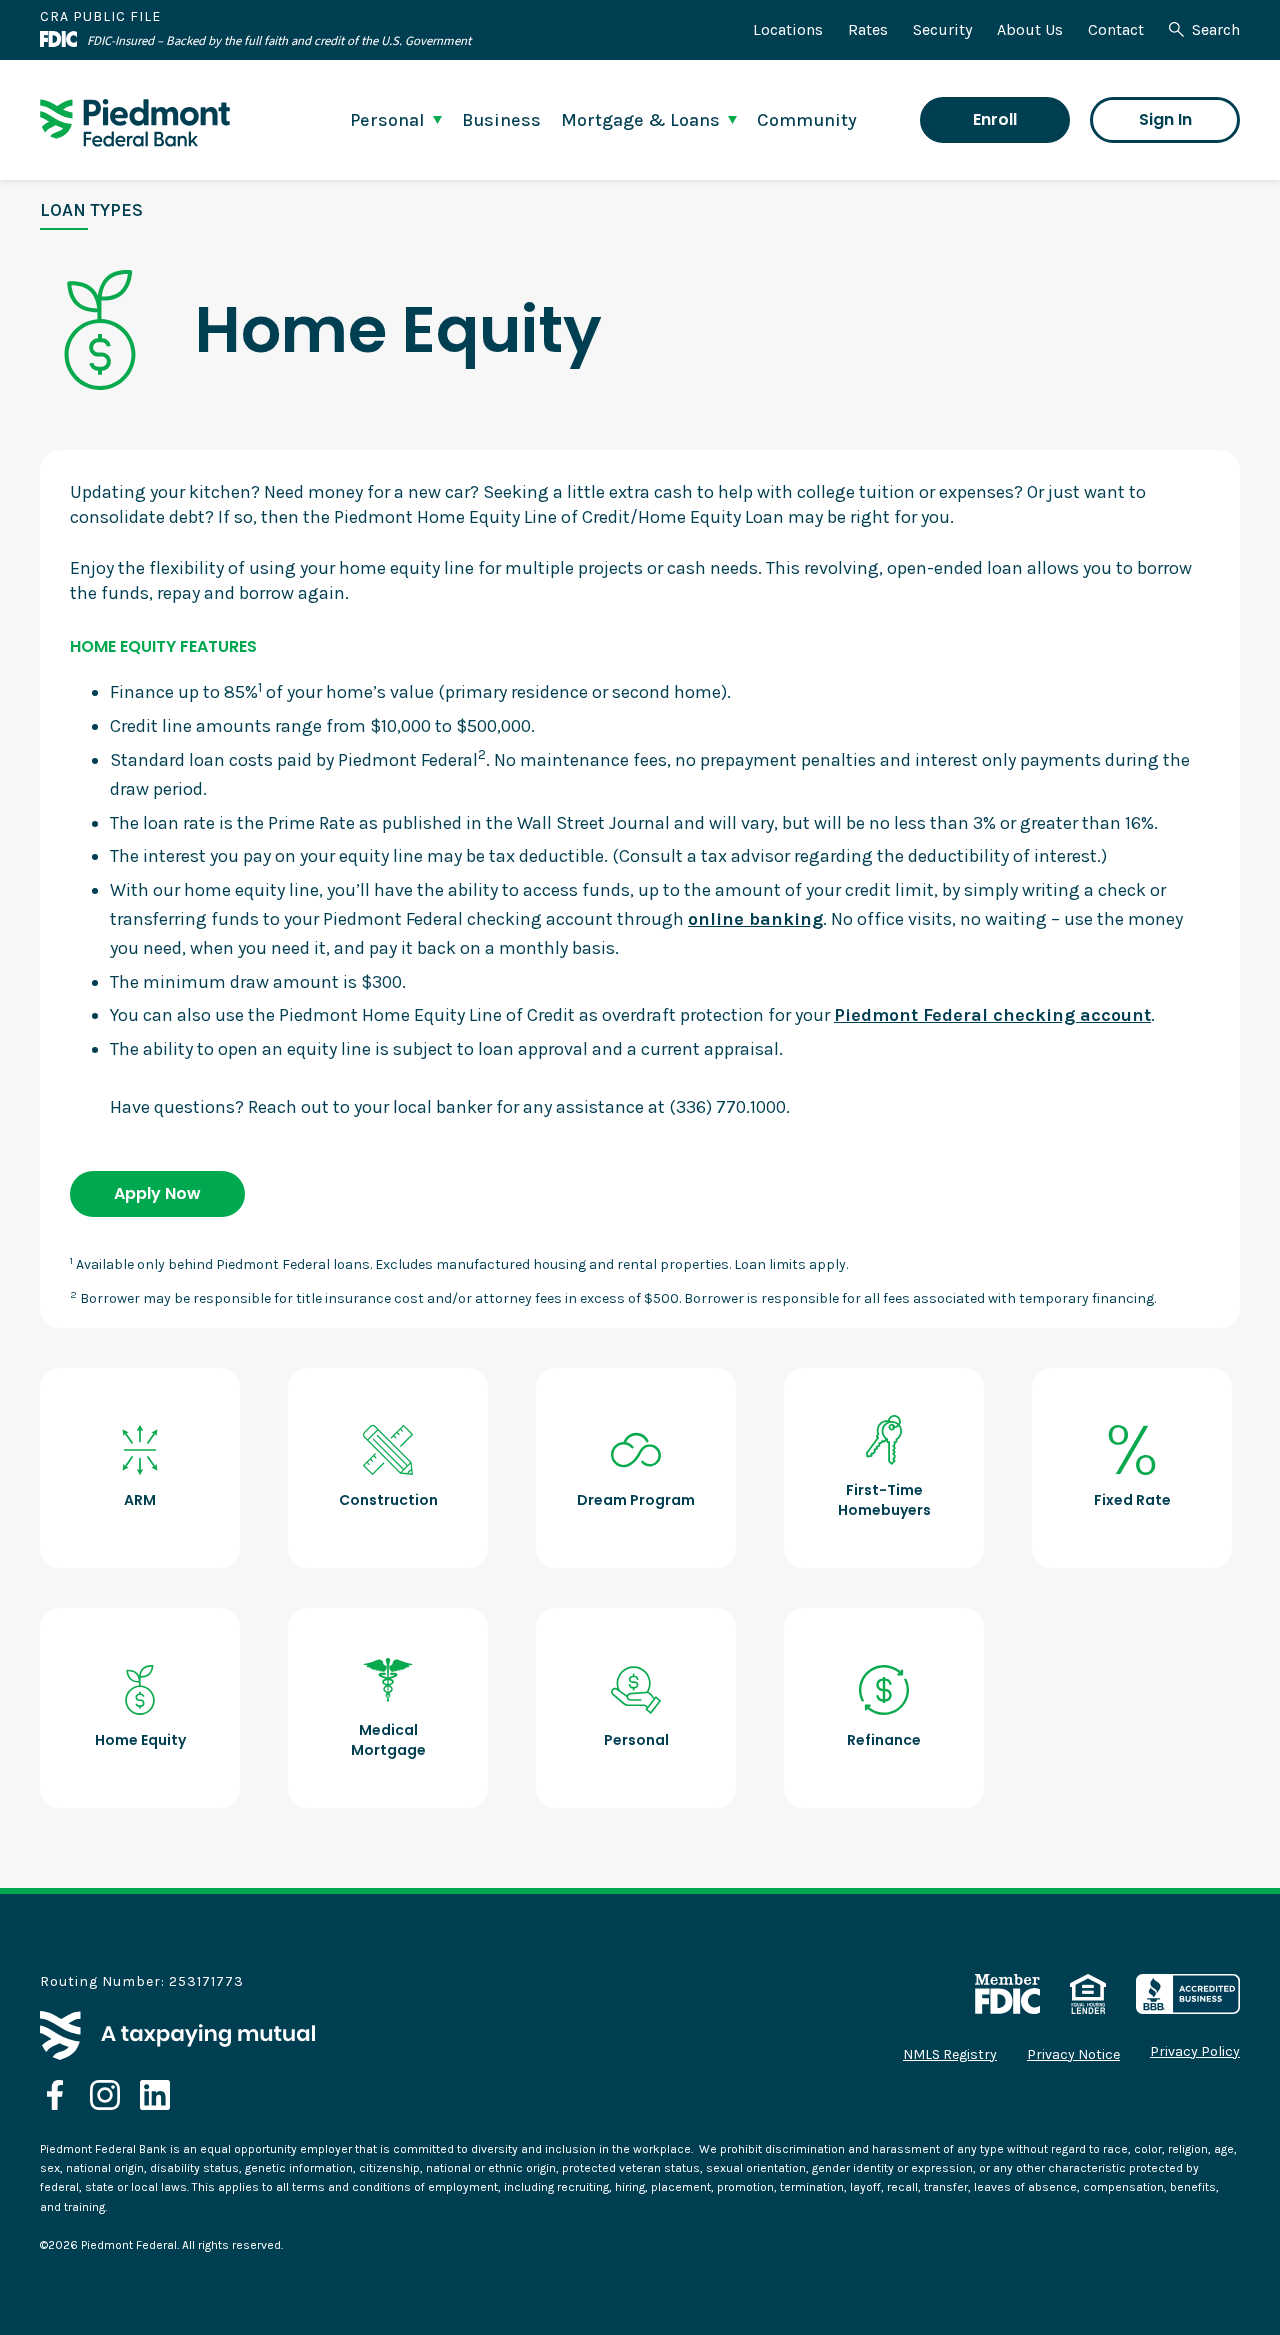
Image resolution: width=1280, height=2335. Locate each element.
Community (807, 120)
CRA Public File (100, 16)
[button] (396, 120)
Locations (788, 29)
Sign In (1165, 119)
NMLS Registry (950, 2054)
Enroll (995, 119)
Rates (868, 29)
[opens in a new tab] (55, 2095)
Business (501, 120)
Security (942, 29)
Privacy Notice (1073, 2054)
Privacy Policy (1195, 2052)
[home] (135, 123)
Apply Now (157, 1193)
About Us (1030, 29)
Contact (1116, 29)
